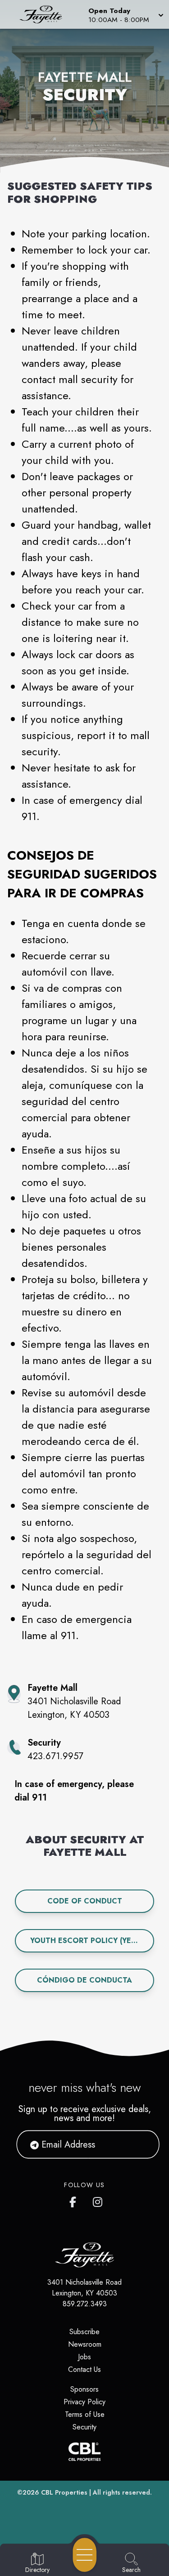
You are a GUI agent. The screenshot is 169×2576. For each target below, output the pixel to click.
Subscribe (84, 2332)
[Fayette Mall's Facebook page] (75, 2200)
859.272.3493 (85, 2304)
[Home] (44, 14)
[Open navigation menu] (85, 2555)
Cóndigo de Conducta (84, 1980)
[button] (125, 14)
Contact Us (84, 2369)
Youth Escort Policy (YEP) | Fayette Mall (92, 1941)
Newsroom (85, 2344)
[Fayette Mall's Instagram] (98, 2200)
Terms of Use (85, 2414)
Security (84, 2427)
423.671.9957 (55, 1756)
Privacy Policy (84, 2402)
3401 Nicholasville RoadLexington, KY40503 (84, 2288)
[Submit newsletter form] (142, 2144)
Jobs (84, 2357)
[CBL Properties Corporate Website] (84, 2452)
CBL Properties (64, 2492)
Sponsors (84, 2389)
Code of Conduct (85, 1901)
